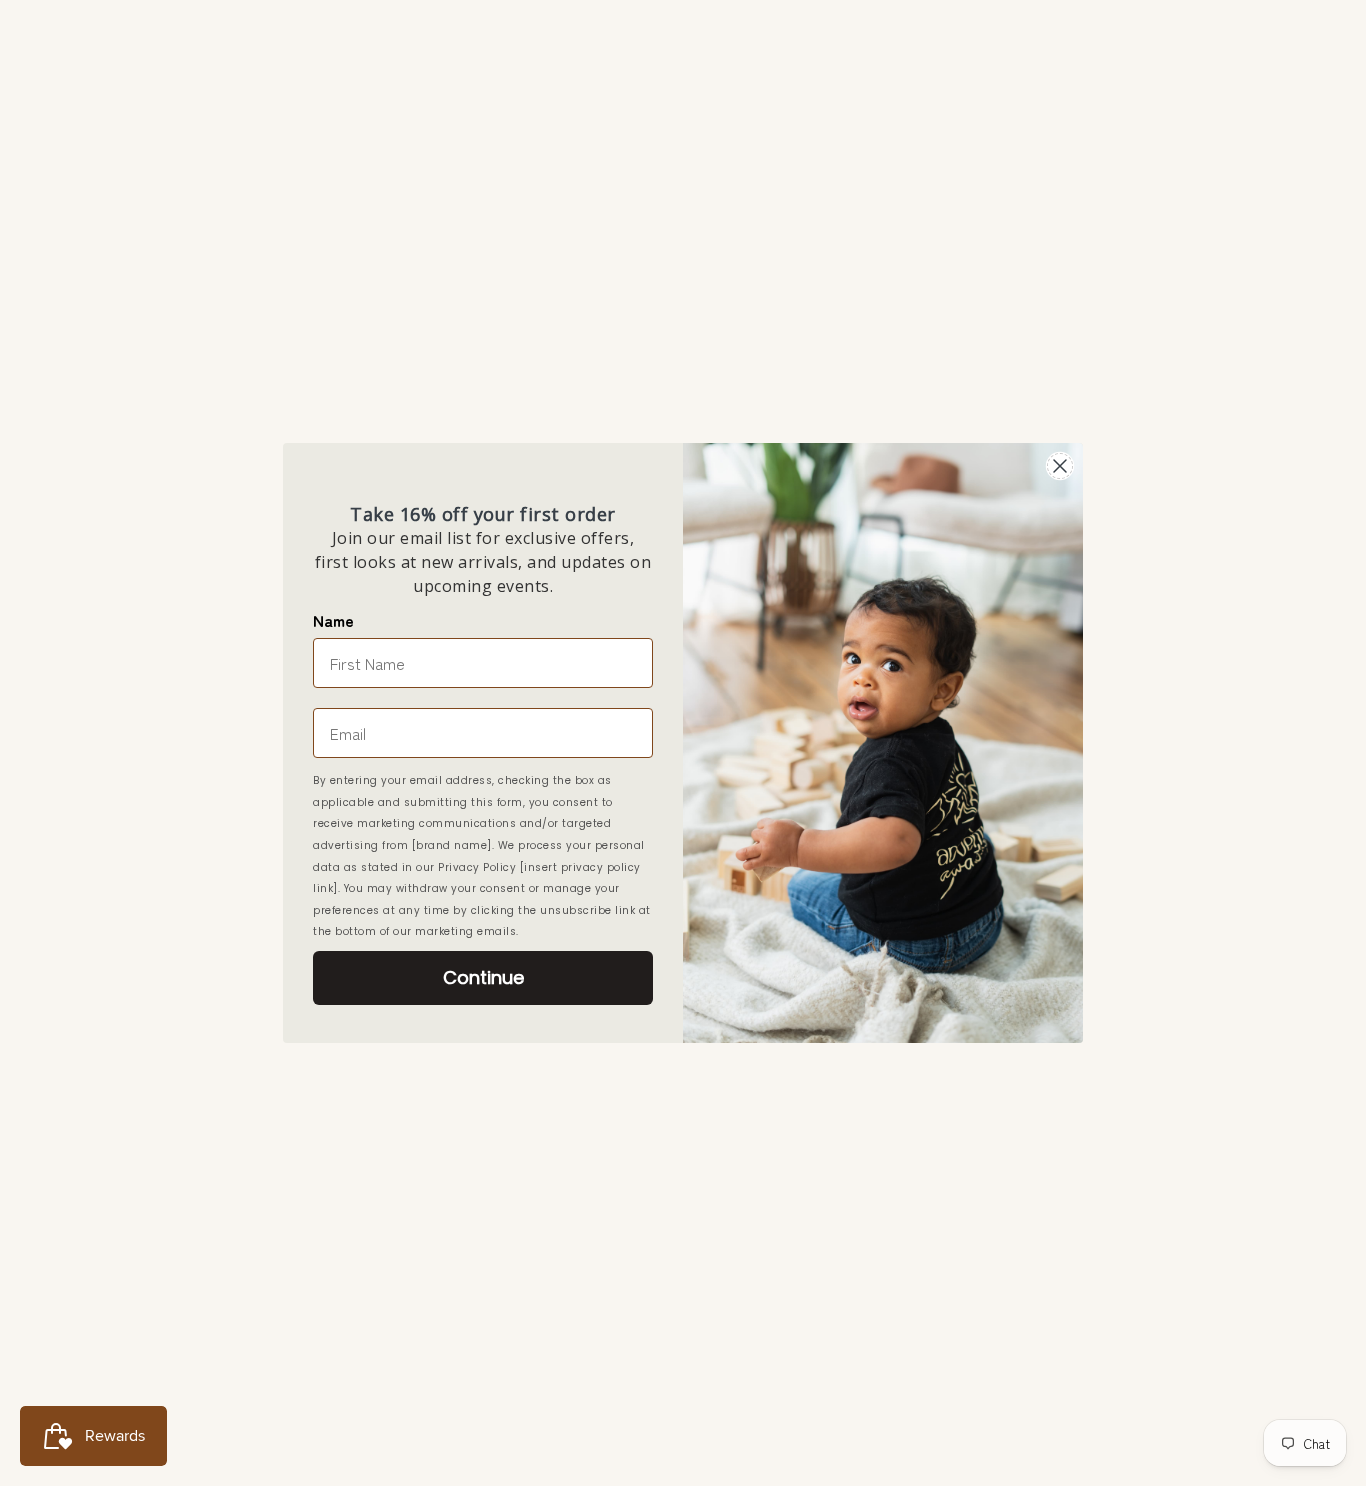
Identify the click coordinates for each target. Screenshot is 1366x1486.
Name (333, 620)
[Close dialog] (1060, 466)
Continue (483, 977)
